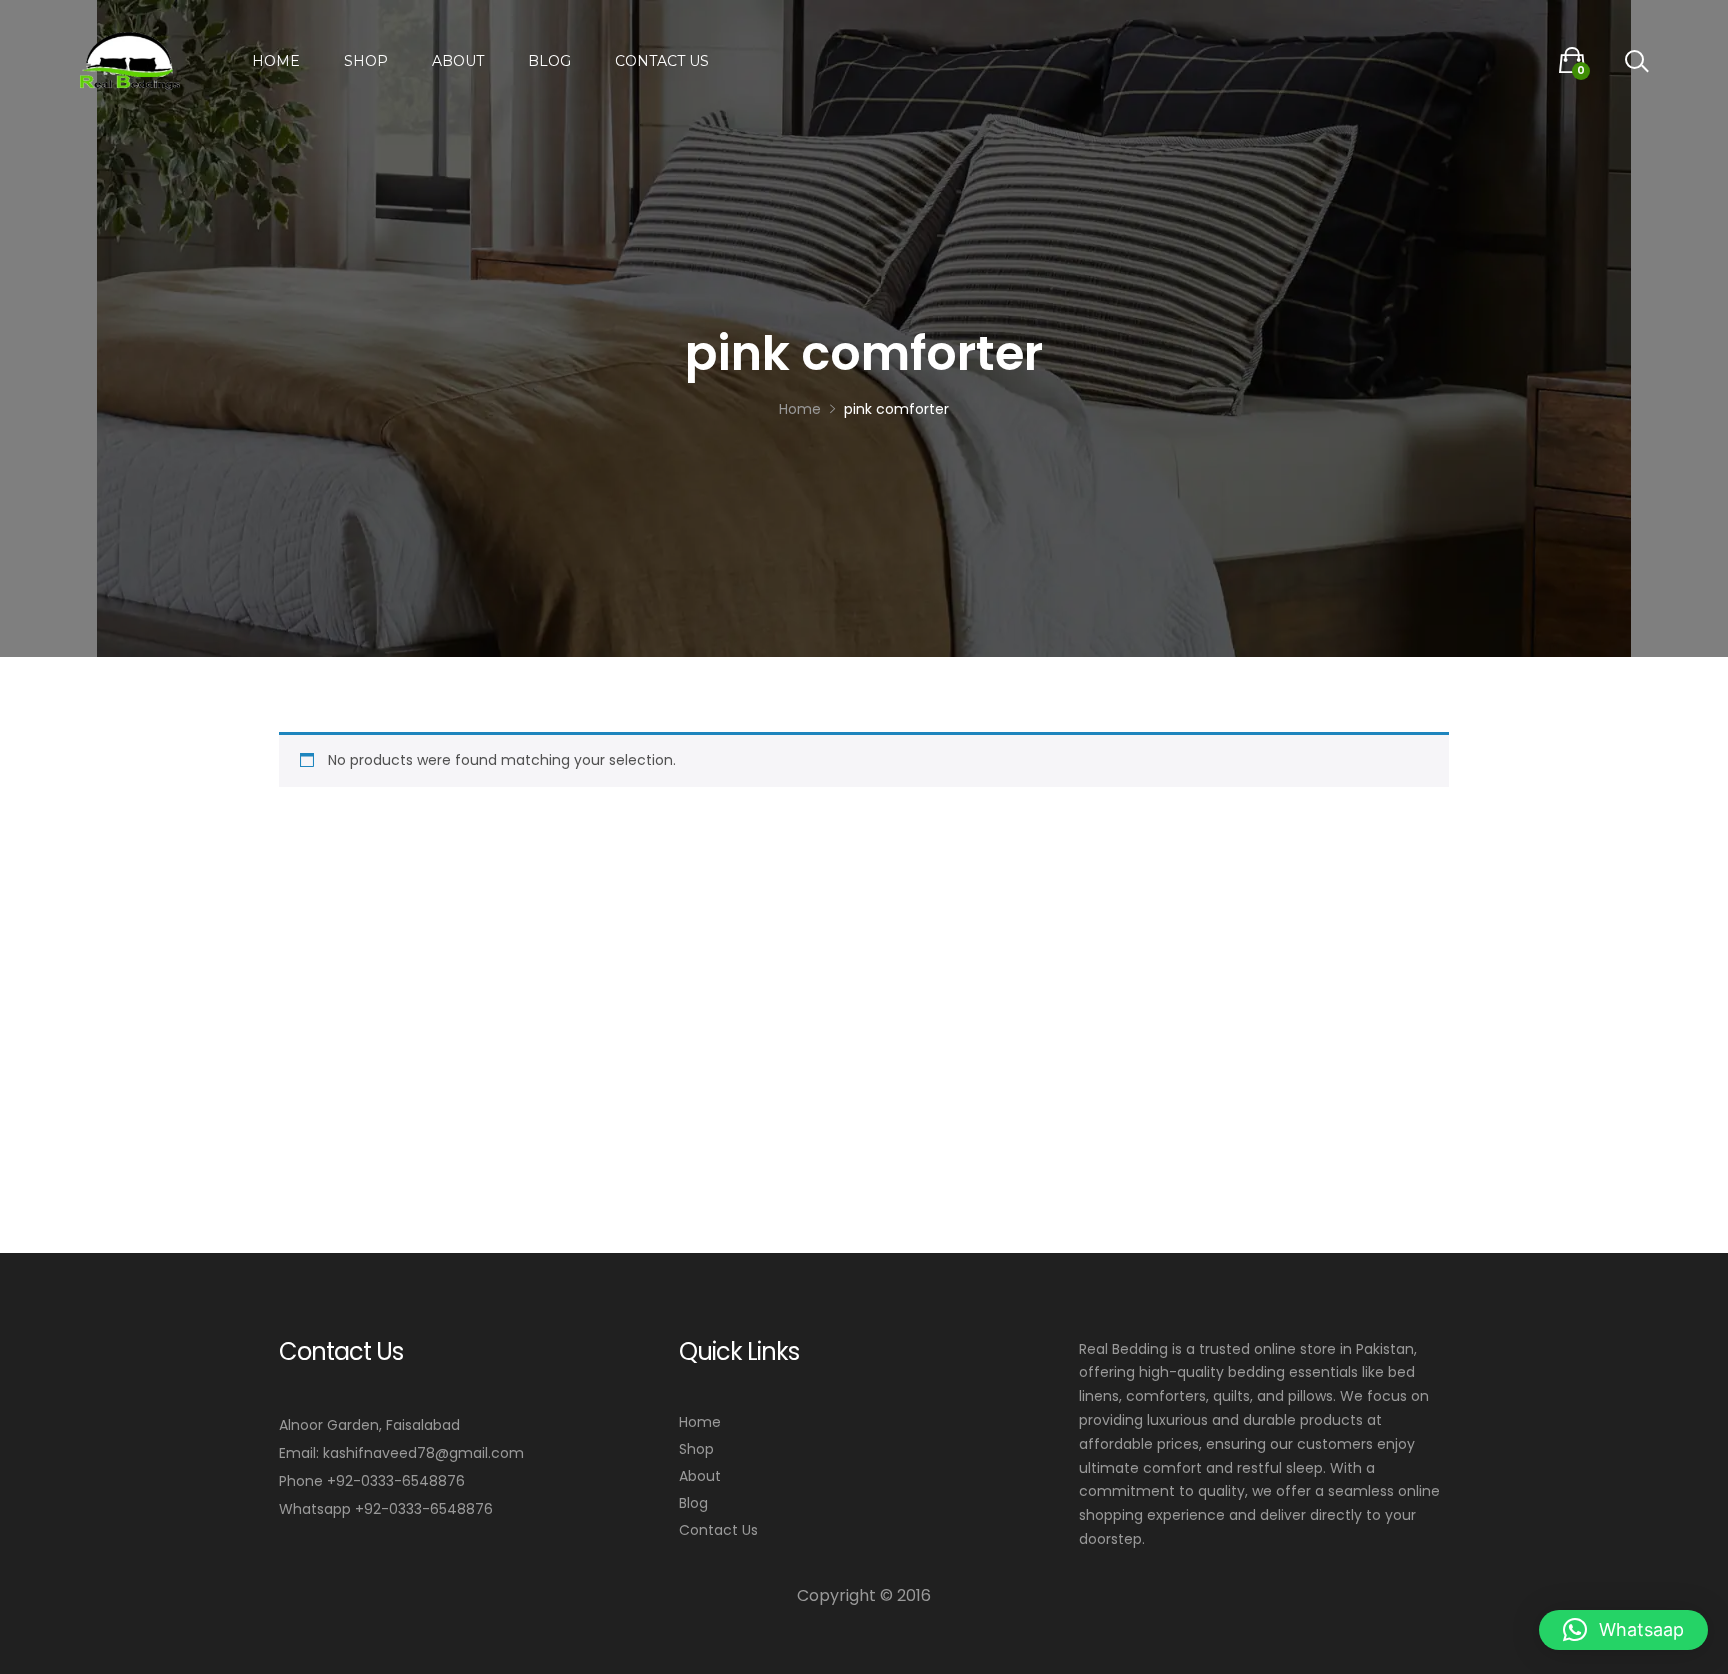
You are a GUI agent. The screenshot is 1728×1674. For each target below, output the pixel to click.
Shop (366, 61)
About (458, 61)
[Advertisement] (864, 955)
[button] (1623, 1630)
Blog (549, 61)
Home (276, 61)
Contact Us (662, 61)
